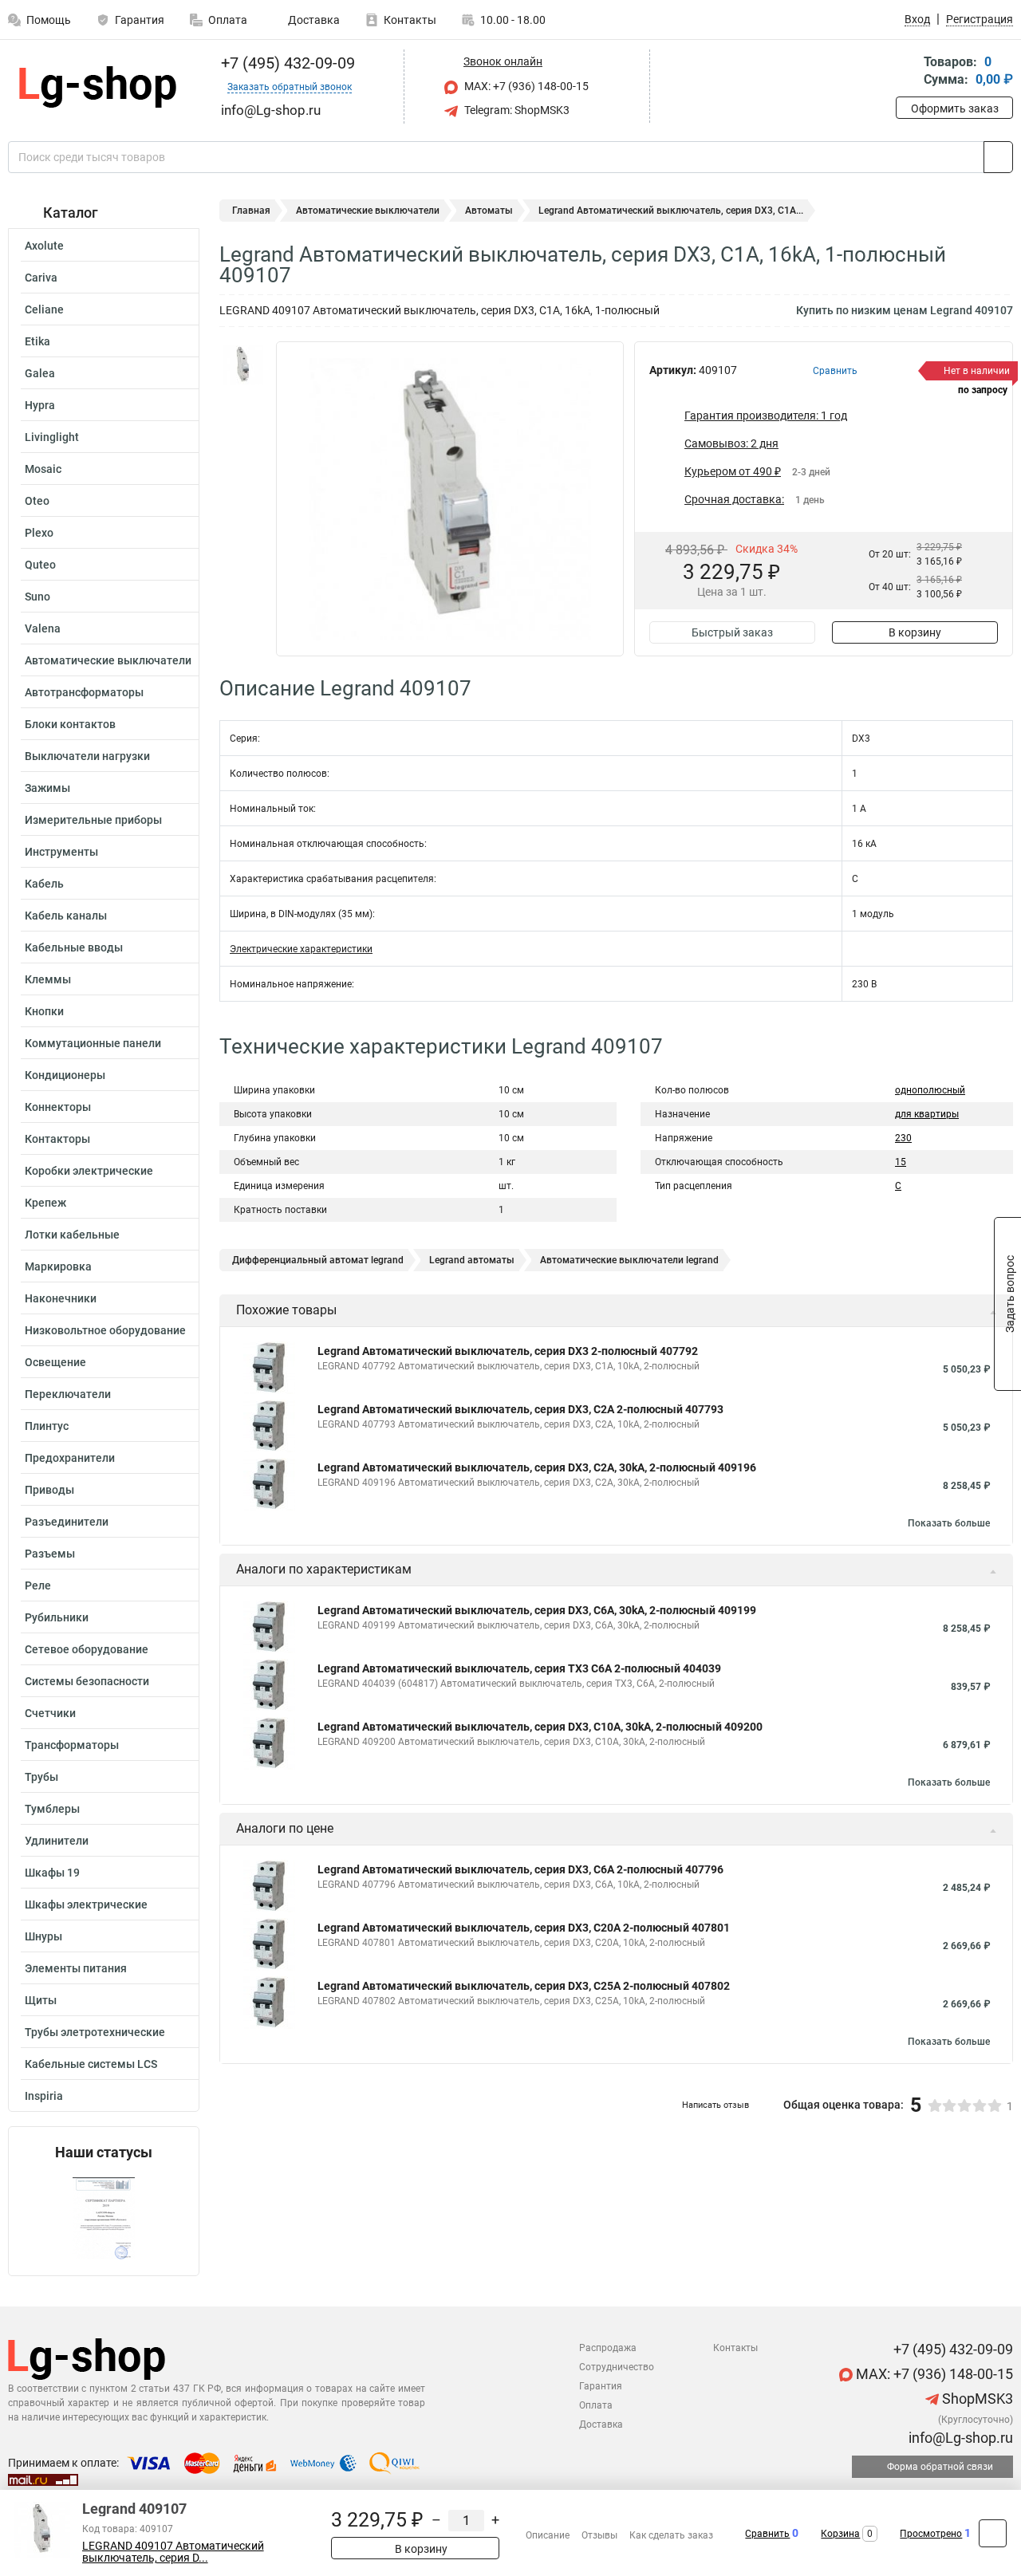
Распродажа (608, 2348)
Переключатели (68, 1394)
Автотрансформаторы (84, 692)
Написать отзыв (715, 2105)
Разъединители (67, 1522)
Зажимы (47, 788)
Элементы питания (76, 1968)
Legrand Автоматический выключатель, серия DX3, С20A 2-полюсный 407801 (524, 1928)
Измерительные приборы (93, 820)
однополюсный (930, 1090)
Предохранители (70, 1458)
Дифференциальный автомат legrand (318, 1260)
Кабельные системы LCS (91, 2064)
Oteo (37, 501)
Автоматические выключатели (108, 660)
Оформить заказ (955, 108)
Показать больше (949, 1523)
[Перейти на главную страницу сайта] (98, 87)
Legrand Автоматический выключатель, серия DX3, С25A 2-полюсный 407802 (524, 1986)
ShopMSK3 (976, 2399)
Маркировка (58, 1266)
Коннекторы (58, 1107)
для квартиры (927, 1114)
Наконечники (61, 1298)
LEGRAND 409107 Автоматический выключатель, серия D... (173, 2552)
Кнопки (44, 1011)
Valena (43, 628)
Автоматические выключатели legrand (629, 1260)
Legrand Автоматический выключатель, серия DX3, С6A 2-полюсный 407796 (520, 1869)
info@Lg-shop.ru (959, 2438)
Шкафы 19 (52, 1873)
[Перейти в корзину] (907, 72)
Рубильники (57, 1617)
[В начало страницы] (993, 2533)
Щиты (41, 2000)
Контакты (410, 20)
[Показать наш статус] (104, 2218)
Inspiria (44, 2096)
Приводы (49, 1490)
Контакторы (57, 1139)
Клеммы (48, 979)
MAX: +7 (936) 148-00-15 (525, 86)
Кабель (44, 884)
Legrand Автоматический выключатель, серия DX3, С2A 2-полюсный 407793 (520, 1409)
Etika (37, 341)
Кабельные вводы (74, 947)
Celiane (44, 309)
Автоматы (489, 211)
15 (901, 1162)
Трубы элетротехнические (95, 2032)
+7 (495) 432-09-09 (286, 63)
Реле (38, 1585)
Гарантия (140, 20)
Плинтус (47, 1426)
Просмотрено (931, 2534)
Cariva (41, 278)
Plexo (39, 533)
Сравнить (767, 2534)
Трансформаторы (72, 1745)
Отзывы (599, 2535)
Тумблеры (52, 1809)
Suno (37, 597)
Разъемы (50, 1554)
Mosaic (43, 469)
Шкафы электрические (86, 1904)
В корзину (915, 632)
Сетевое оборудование (87, 1649)
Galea (40, 373)
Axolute (44, 246)
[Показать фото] (243, 365)
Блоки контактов (70, 724)
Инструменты (61, 852)
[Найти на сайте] (998, 157)
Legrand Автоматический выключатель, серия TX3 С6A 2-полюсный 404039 (519, 1668)
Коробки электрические (89, 1171)
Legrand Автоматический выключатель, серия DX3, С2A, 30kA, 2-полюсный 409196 (537, 1467)
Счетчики (50, 1713)
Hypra (40, 405)
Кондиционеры (65, 1075)
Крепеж (45, 1203)
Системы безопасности (87, 1681)
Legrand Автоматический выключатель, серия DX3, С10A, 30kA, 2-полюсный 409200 (540, 1727)
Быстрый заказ (732, 632)
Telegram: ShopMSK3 (516, 110)
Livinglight (52, 437)
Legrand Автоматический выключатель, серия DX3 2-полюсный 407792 (508, 1351)
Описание (548, 2535)
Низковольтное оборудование (105, 1330)
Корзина (840, 2534)
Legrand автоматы (472, 1260)
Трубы (41, 1777)
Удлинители (57, 1841)
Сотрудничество (617, 2367)
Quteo (40, 565)
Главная (251, 211)
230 (903, 1138)
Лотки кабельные (72, 1235)
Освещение (55, 1362)
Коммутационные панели (93, 1043)
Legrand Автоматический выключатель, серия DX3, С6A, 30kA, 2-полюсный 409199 (537, 1610)
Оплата (228, 20)
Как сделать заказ (671, 2535)
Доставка (313, 20)
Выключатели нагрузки (87, 756)
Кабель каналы (66, 916)
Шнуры (43, 1936)
